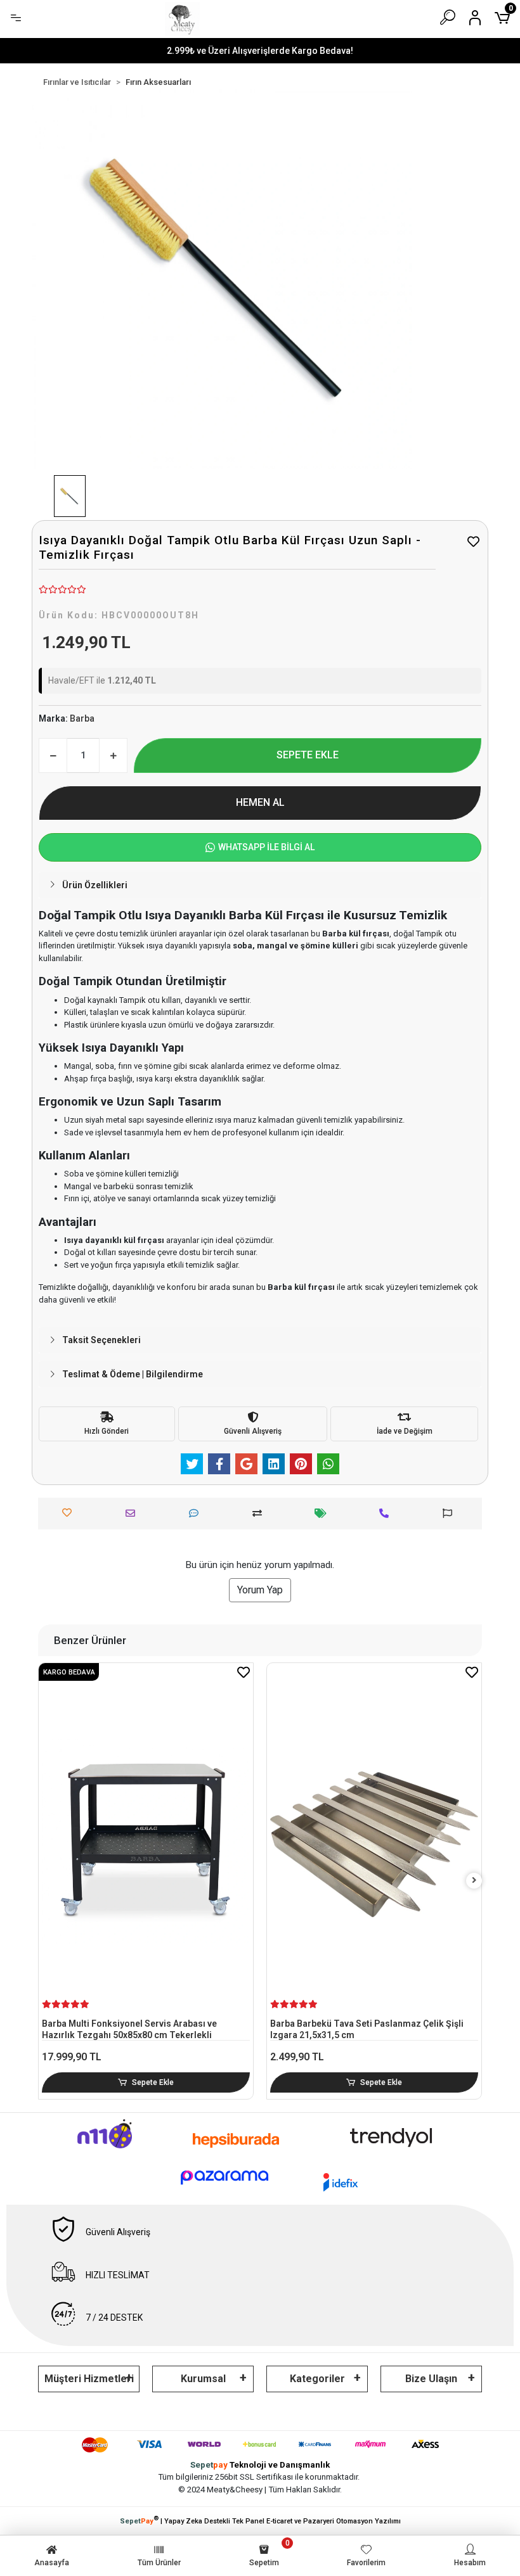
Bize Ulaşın (431, 2379)
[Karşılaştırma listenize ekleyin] (260, 1513)
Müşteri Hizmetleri (89, 2379)
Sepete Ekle (153, 2082)
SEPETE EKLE (308, 755)
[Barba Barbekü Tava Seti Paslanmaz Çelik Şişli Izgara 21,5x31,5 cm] (374, 1841)
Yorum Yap (260, 1590)
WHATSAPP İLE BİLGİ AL (266, 847)
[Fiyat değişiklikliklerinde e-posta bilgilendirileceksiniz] (324, 1513)
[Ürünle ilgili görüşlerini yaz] (197, 1513)
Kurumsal (203, 2379)
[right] (474, 1881)
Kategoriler (317, 2379)
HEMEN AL (260, 802)
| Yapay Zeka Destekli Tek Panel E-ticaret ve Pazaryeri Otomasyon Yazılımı (260, 2520)
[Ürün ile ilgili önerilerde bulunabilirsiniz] (451, 1513)
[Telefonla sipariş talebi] (387, 1513)
